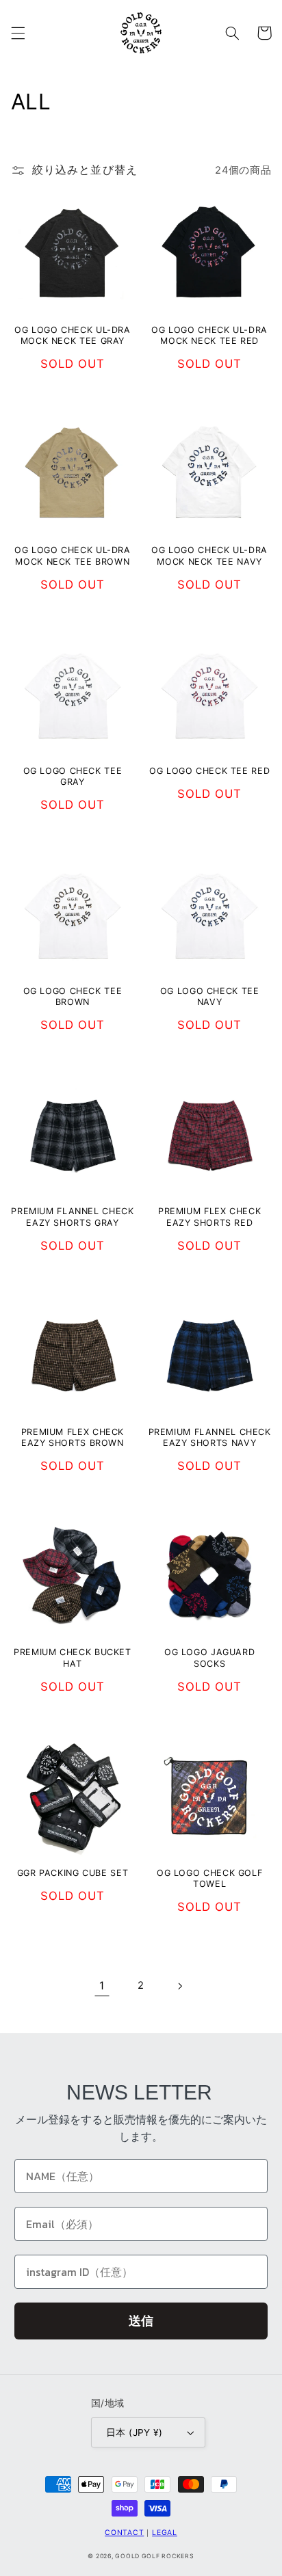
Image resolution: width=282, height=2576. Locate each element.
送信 (141, 2321)
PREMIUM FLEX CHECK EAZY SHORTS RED (209, 1217)
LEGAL (165, 2533)
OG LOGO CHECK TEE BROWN (73, 996)
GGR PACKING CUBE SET (73, 1873)
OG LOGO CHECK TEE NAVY (210, 996)
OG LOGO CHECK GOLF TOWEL (209, 1878)
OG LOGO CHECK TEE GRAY (73, 776)
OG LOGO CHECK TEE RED (209, 771)
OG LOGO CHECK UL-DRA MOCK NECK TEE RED (209, 335)
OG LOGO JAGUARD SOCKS (209, 1658)
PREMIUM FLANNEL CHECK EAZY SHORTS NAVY (210, 1437)
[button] (18, 33)
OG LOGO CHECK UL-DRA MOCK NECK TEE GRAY (73, 335)
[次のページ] (180, 1986)
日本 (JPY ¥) (134, 2432)
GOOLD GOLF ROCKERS (154, 2556)
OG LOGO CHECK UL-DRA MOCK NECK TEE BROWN (73, 555)
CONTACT (124, 2533)
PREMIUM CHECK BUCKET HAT (73, 1658)
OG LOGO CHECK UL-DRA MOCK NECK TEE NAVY (209, 555)
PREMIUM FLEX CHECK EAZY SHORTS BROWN (73, 1437)
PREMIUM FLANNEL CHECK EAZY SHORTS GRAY (72, 1217)
